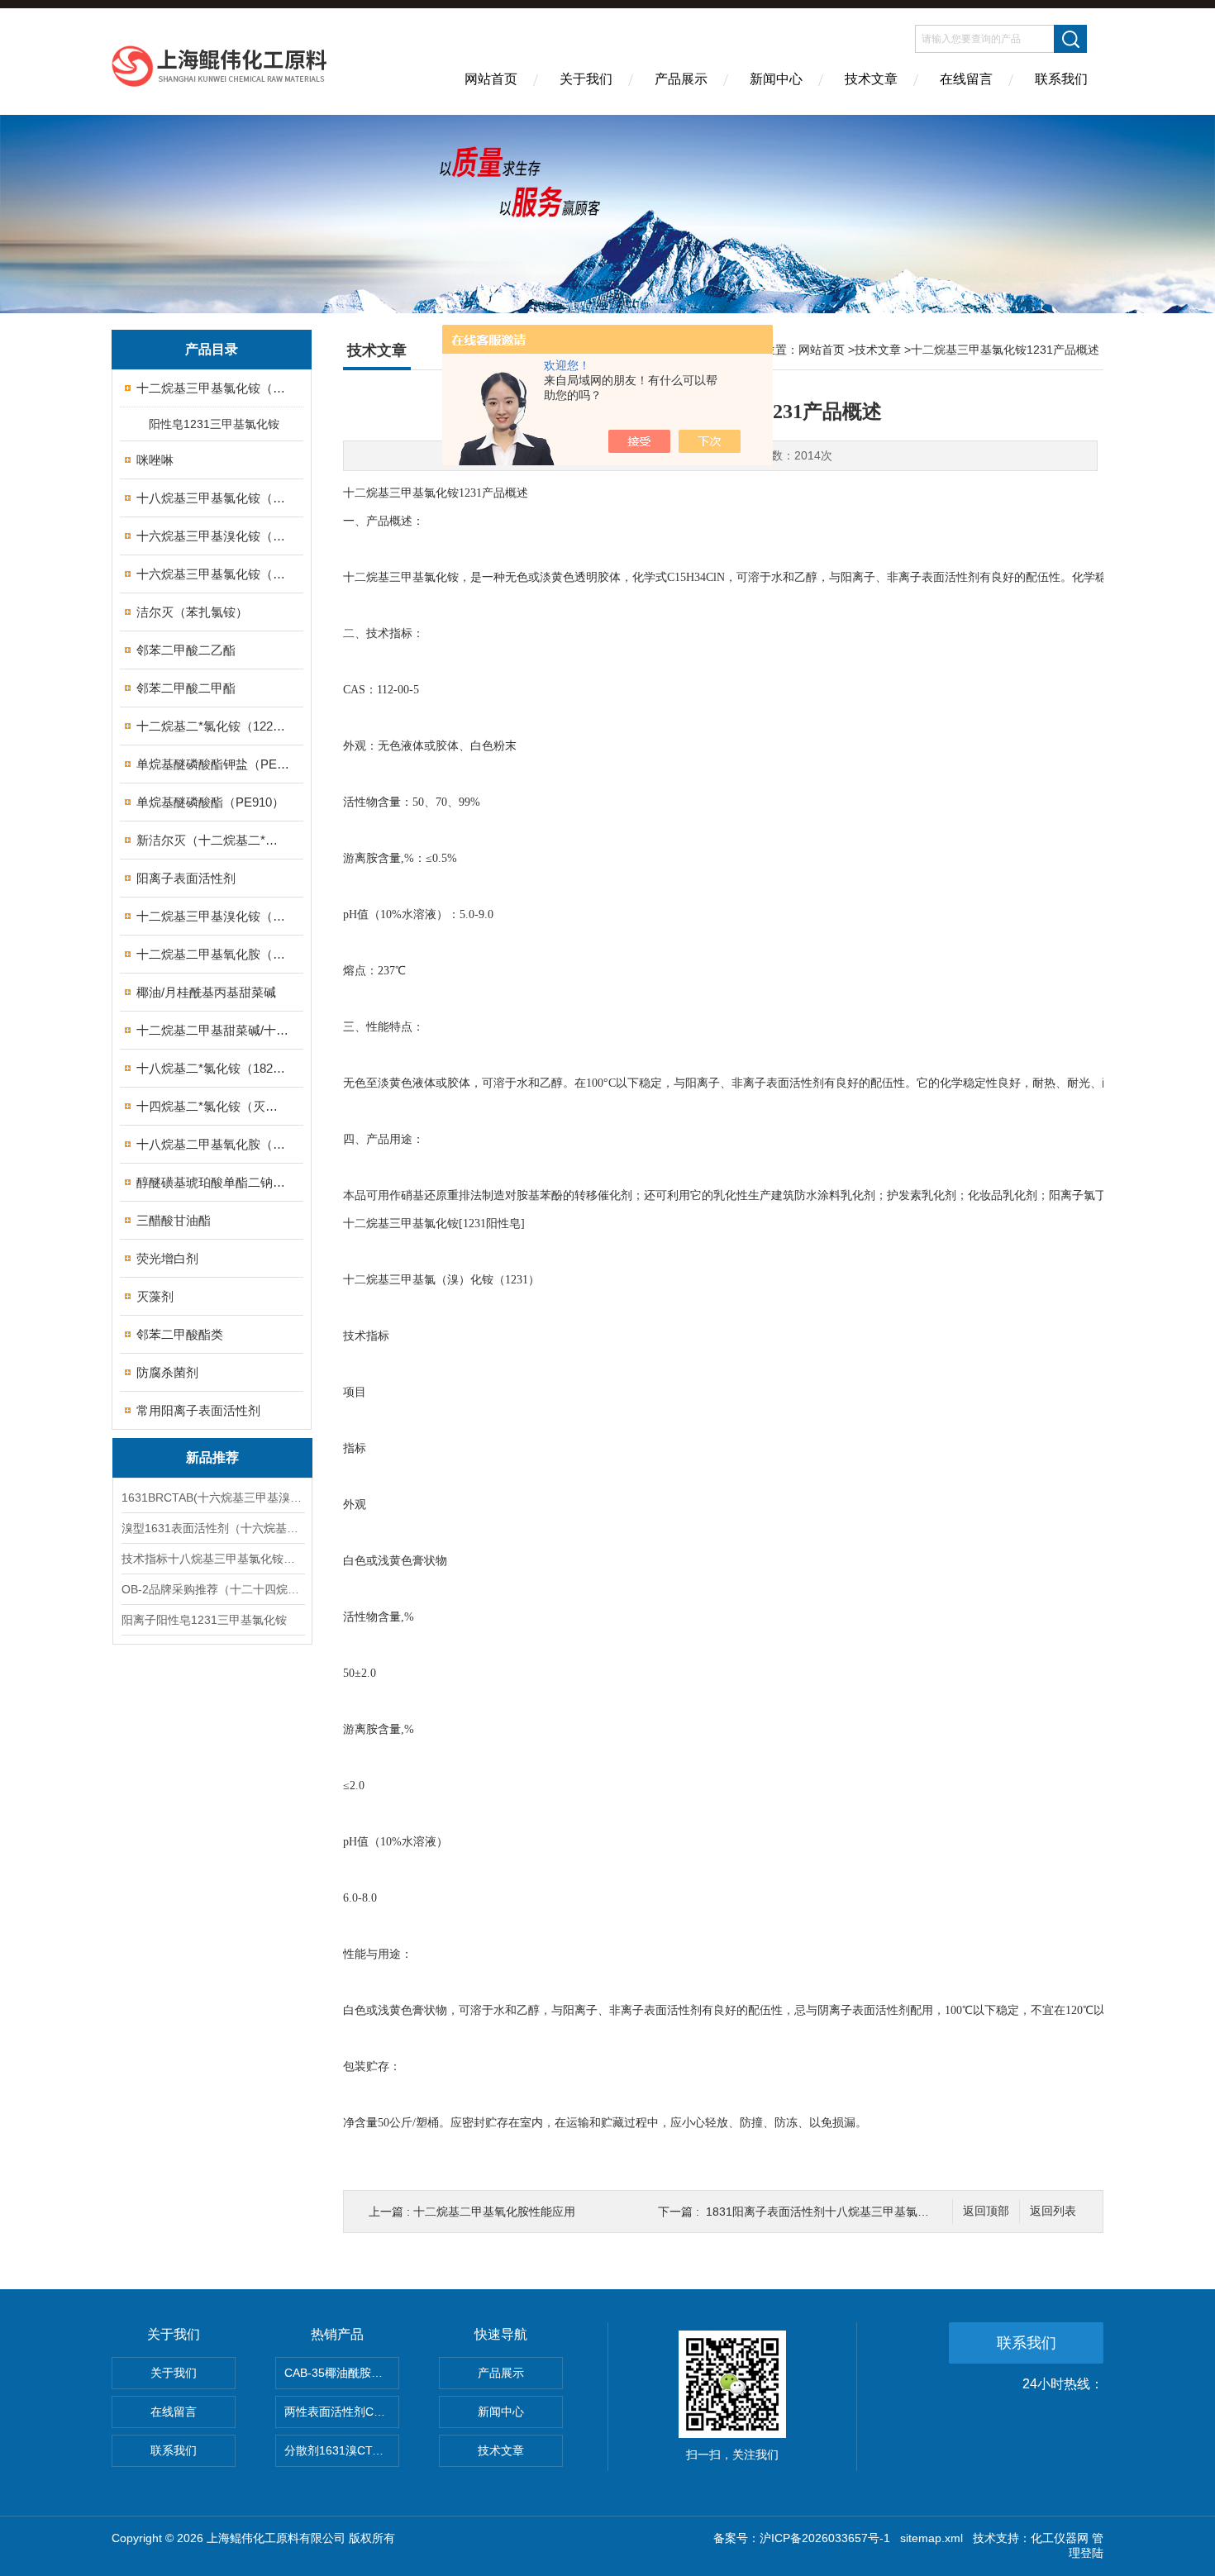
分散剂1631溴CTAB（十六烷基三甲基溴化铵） (342, 2450)
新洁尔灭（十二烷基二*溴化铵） (213, 840)
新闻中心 (776, 79)
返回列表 (1053, 2211)
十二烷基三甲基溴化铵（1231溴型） (213, 916)
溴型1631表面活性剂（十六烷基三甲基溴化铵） (212, 1528)
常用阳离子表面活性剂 (198, 1410)
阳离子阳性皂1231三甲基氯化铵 (204, 1620)
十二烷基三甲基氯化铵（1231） (213, 388)
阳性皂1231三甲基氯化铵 (214, 424)
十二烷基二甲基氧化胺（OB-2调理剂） (213, 954)
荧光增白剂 (167, 1258)
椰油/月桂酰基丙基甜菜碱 (206, 992)
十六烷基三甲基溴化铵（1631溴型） (213, 536)
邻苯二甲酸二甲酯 (186, 688)
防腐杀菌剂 (167, 1372)
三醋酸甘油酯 (174, 1220)
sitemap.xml (931, 2538)
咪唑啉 (155, 460)
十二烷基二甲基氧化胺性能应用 (494, 2212)
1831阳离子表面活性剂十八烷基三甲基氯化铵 (823, 2212)
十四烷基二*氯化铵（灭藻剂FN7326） (213, 1106)
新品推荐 (212, 1457)
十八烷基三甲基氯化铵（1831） (213, 498)
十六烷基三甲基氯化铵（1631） (213, 574)
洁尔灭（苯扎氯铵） (192, 612)
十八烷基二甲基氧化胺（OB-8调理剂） (213, 1144)
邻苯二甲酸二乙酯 (186, 650)
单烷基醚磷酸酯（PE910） (210, 802)
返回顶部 (986, 2211)
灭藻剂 (155, 1296)
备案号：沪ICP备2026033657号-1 (802, 2538)
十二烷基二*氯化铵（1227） (213, 726)
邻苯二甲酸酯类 (180, 1334)
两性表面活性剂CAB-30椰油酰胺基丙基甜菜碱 (342, 2412)
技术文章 (871, 79)
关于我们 (586, 79)
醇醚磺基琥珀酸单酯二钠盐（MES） (213, 1182)
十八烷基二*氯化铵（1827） (213, 1068)
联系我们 (1061, 79)
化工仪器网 (1060, 2538)
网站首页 (491, 79)
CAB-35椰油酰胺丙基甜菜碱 (342, 2373)
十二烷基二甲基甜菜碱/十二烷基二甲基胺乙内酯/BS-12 (213, 1030)
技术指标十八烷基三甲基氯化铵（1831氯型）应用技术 (212, 1559)
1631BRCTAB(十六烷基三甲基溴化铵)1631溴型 (212, 1498)
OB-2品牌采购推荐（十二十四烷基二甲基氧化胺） (212, 1589)
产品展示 (681, 79)
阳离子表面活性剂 (186, 878)
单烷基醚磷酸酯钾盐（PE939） (213, 764)
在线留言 (966, 79)
